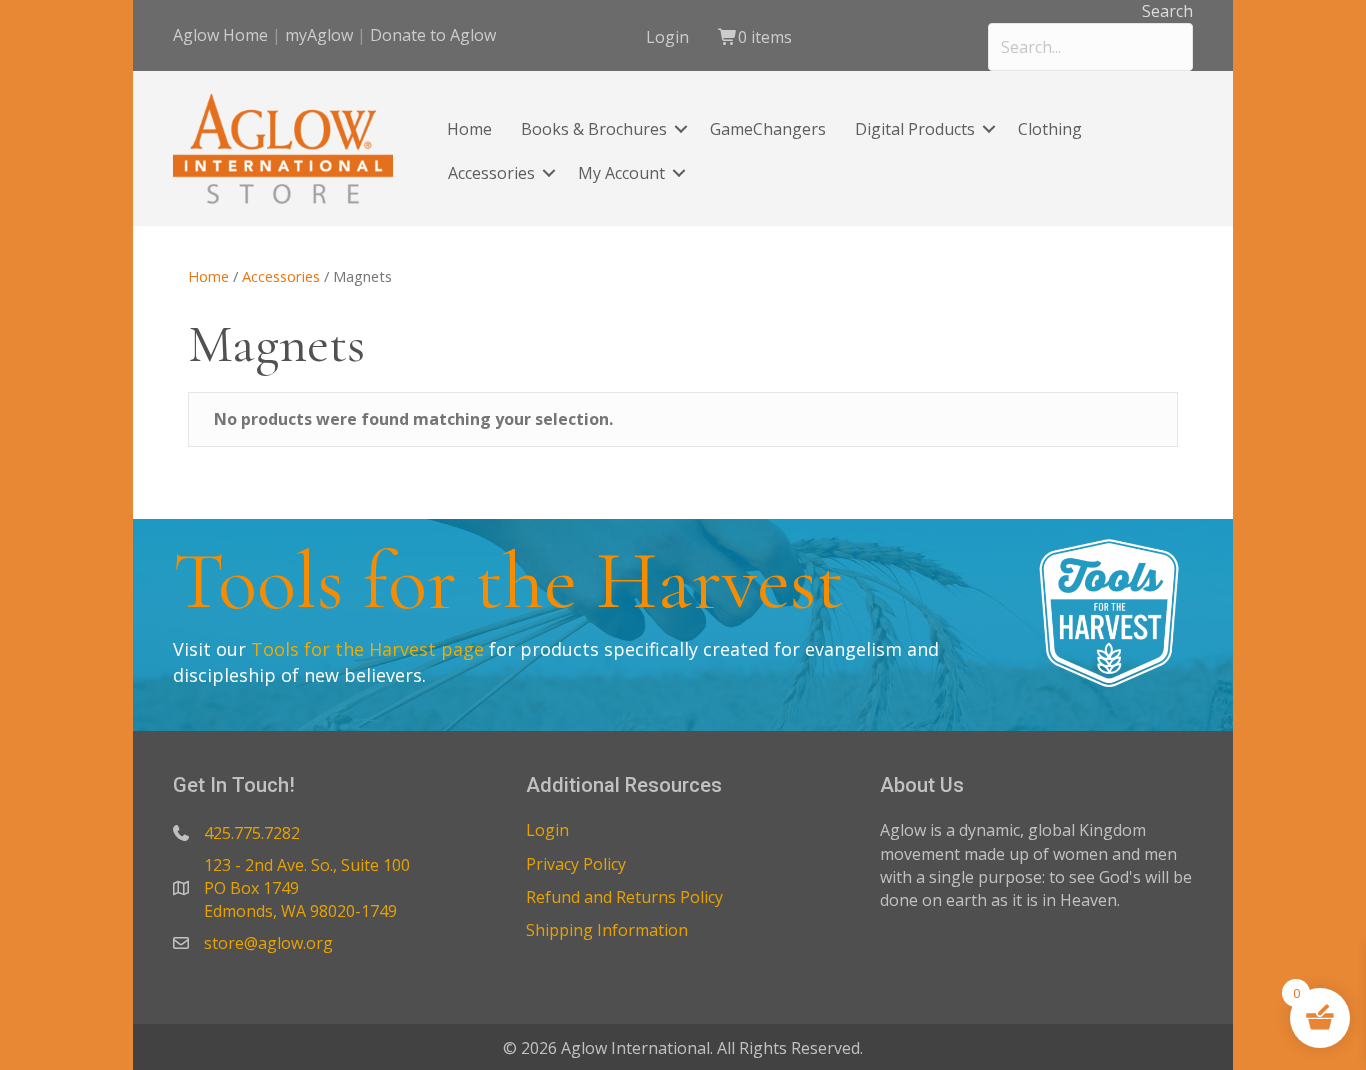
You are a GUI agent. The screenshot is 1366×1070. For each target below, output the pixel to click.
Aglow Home (220, 35)
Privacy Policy (576, 864)
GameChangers (768, 129)
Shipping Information (607, 930)
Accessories (491, 173)
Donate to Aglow (433, 35)
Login (667, 37)
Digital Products (915, 129)
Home (469, 129)
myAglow (319, 35)
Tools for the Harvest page (367, 649)
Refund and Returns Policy (624, 897)
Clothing (1050, 129)
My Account (621, 173)
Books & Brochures (594, 129)
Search (1167, 11)
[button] (681, 129)
